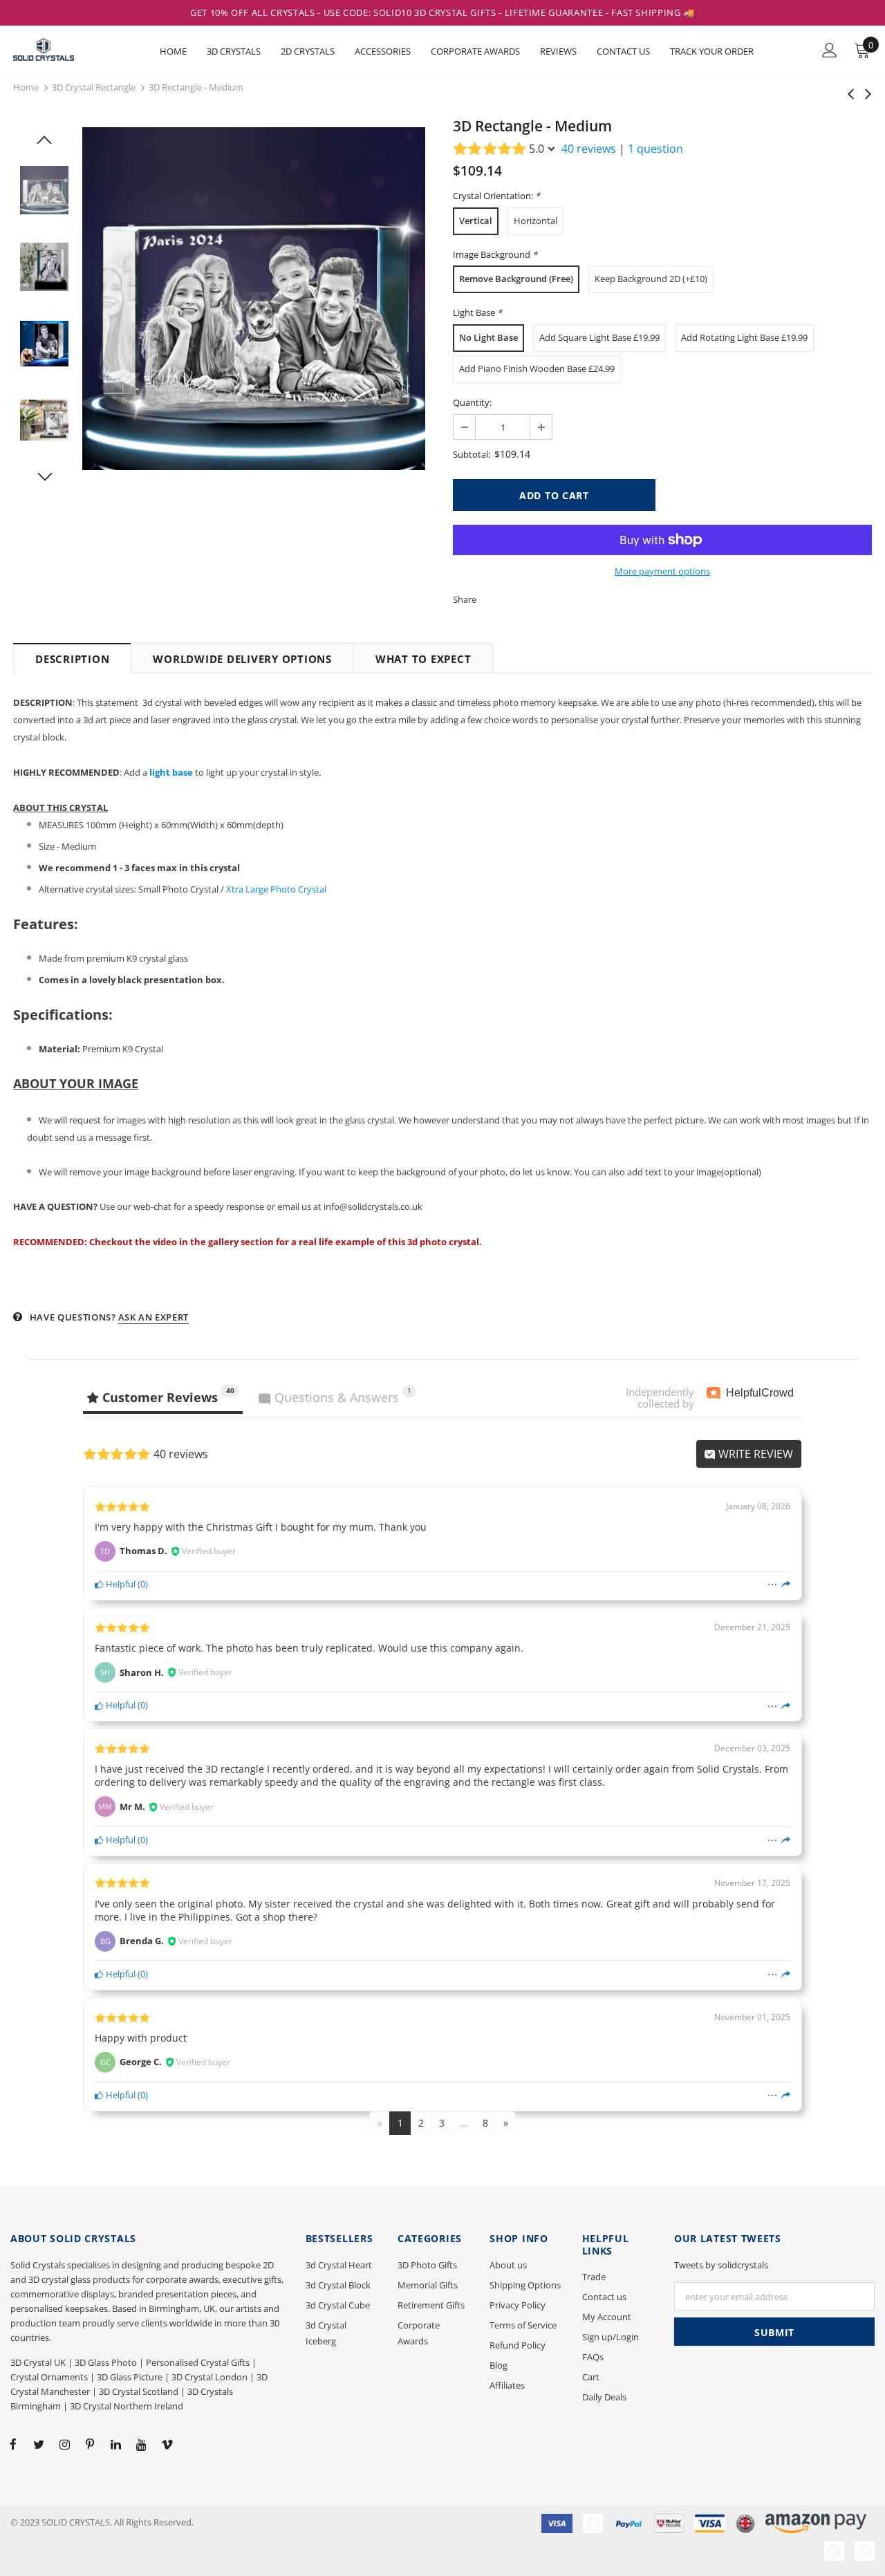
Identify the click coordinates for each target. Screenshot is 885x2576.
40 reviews (589, 149)
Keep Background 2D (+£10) (651, 279)
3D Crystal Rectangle (94, 87)
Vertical (476, 221)
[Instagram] (64, 2443)
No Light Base (488, 337)
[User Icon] (830, 50)
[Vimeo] (167, 2443)
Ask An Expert (153, 1317)
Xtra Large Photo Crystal (276, 889)
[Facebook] (13, 2443)
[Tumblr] (115, 2443)
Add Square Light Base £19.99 (599, 337)
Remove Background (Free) (516, 279)
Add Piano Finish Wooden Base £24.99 (537, 368)
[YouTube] (141, 2443)
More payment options (662, 571)
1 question (655, 149)
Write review (754, 1454)
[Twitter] (39, 2443)
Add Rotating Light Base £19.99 (744, 337)
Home (26, 87)
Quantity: (472, 402)
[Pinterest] (90, 2443)
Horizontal (535, 221)
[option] (254, 299)
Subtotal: (472, 454)
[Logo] (62, 49)
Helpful (120, 1584)
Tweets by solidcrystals (721, 2265)
